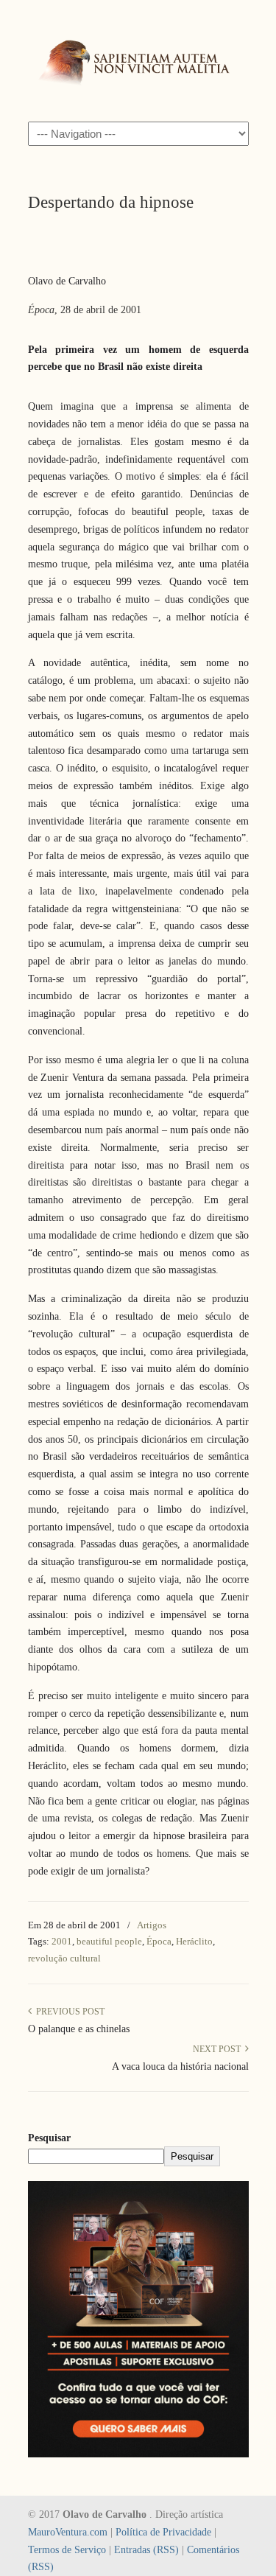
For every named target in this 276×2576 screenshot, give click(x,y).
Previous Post (68, 2012)
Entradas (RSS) (146, 2550)
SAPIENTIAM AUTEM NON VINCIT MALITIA (138, 60)
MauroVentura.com (68, 2532)
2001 (62, 1941)
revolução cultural (64, 1958)
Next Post (219, 2049)
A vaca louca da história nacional (180, 2066)
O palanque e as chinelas (79, 2029)
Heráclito (194, 1941)
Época (159, 1941)
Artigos (152, 1925)
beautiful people (109, 1941)
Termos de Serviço (67, 2550)
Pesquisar (49, 2138)
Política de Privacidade (163, 2532)
